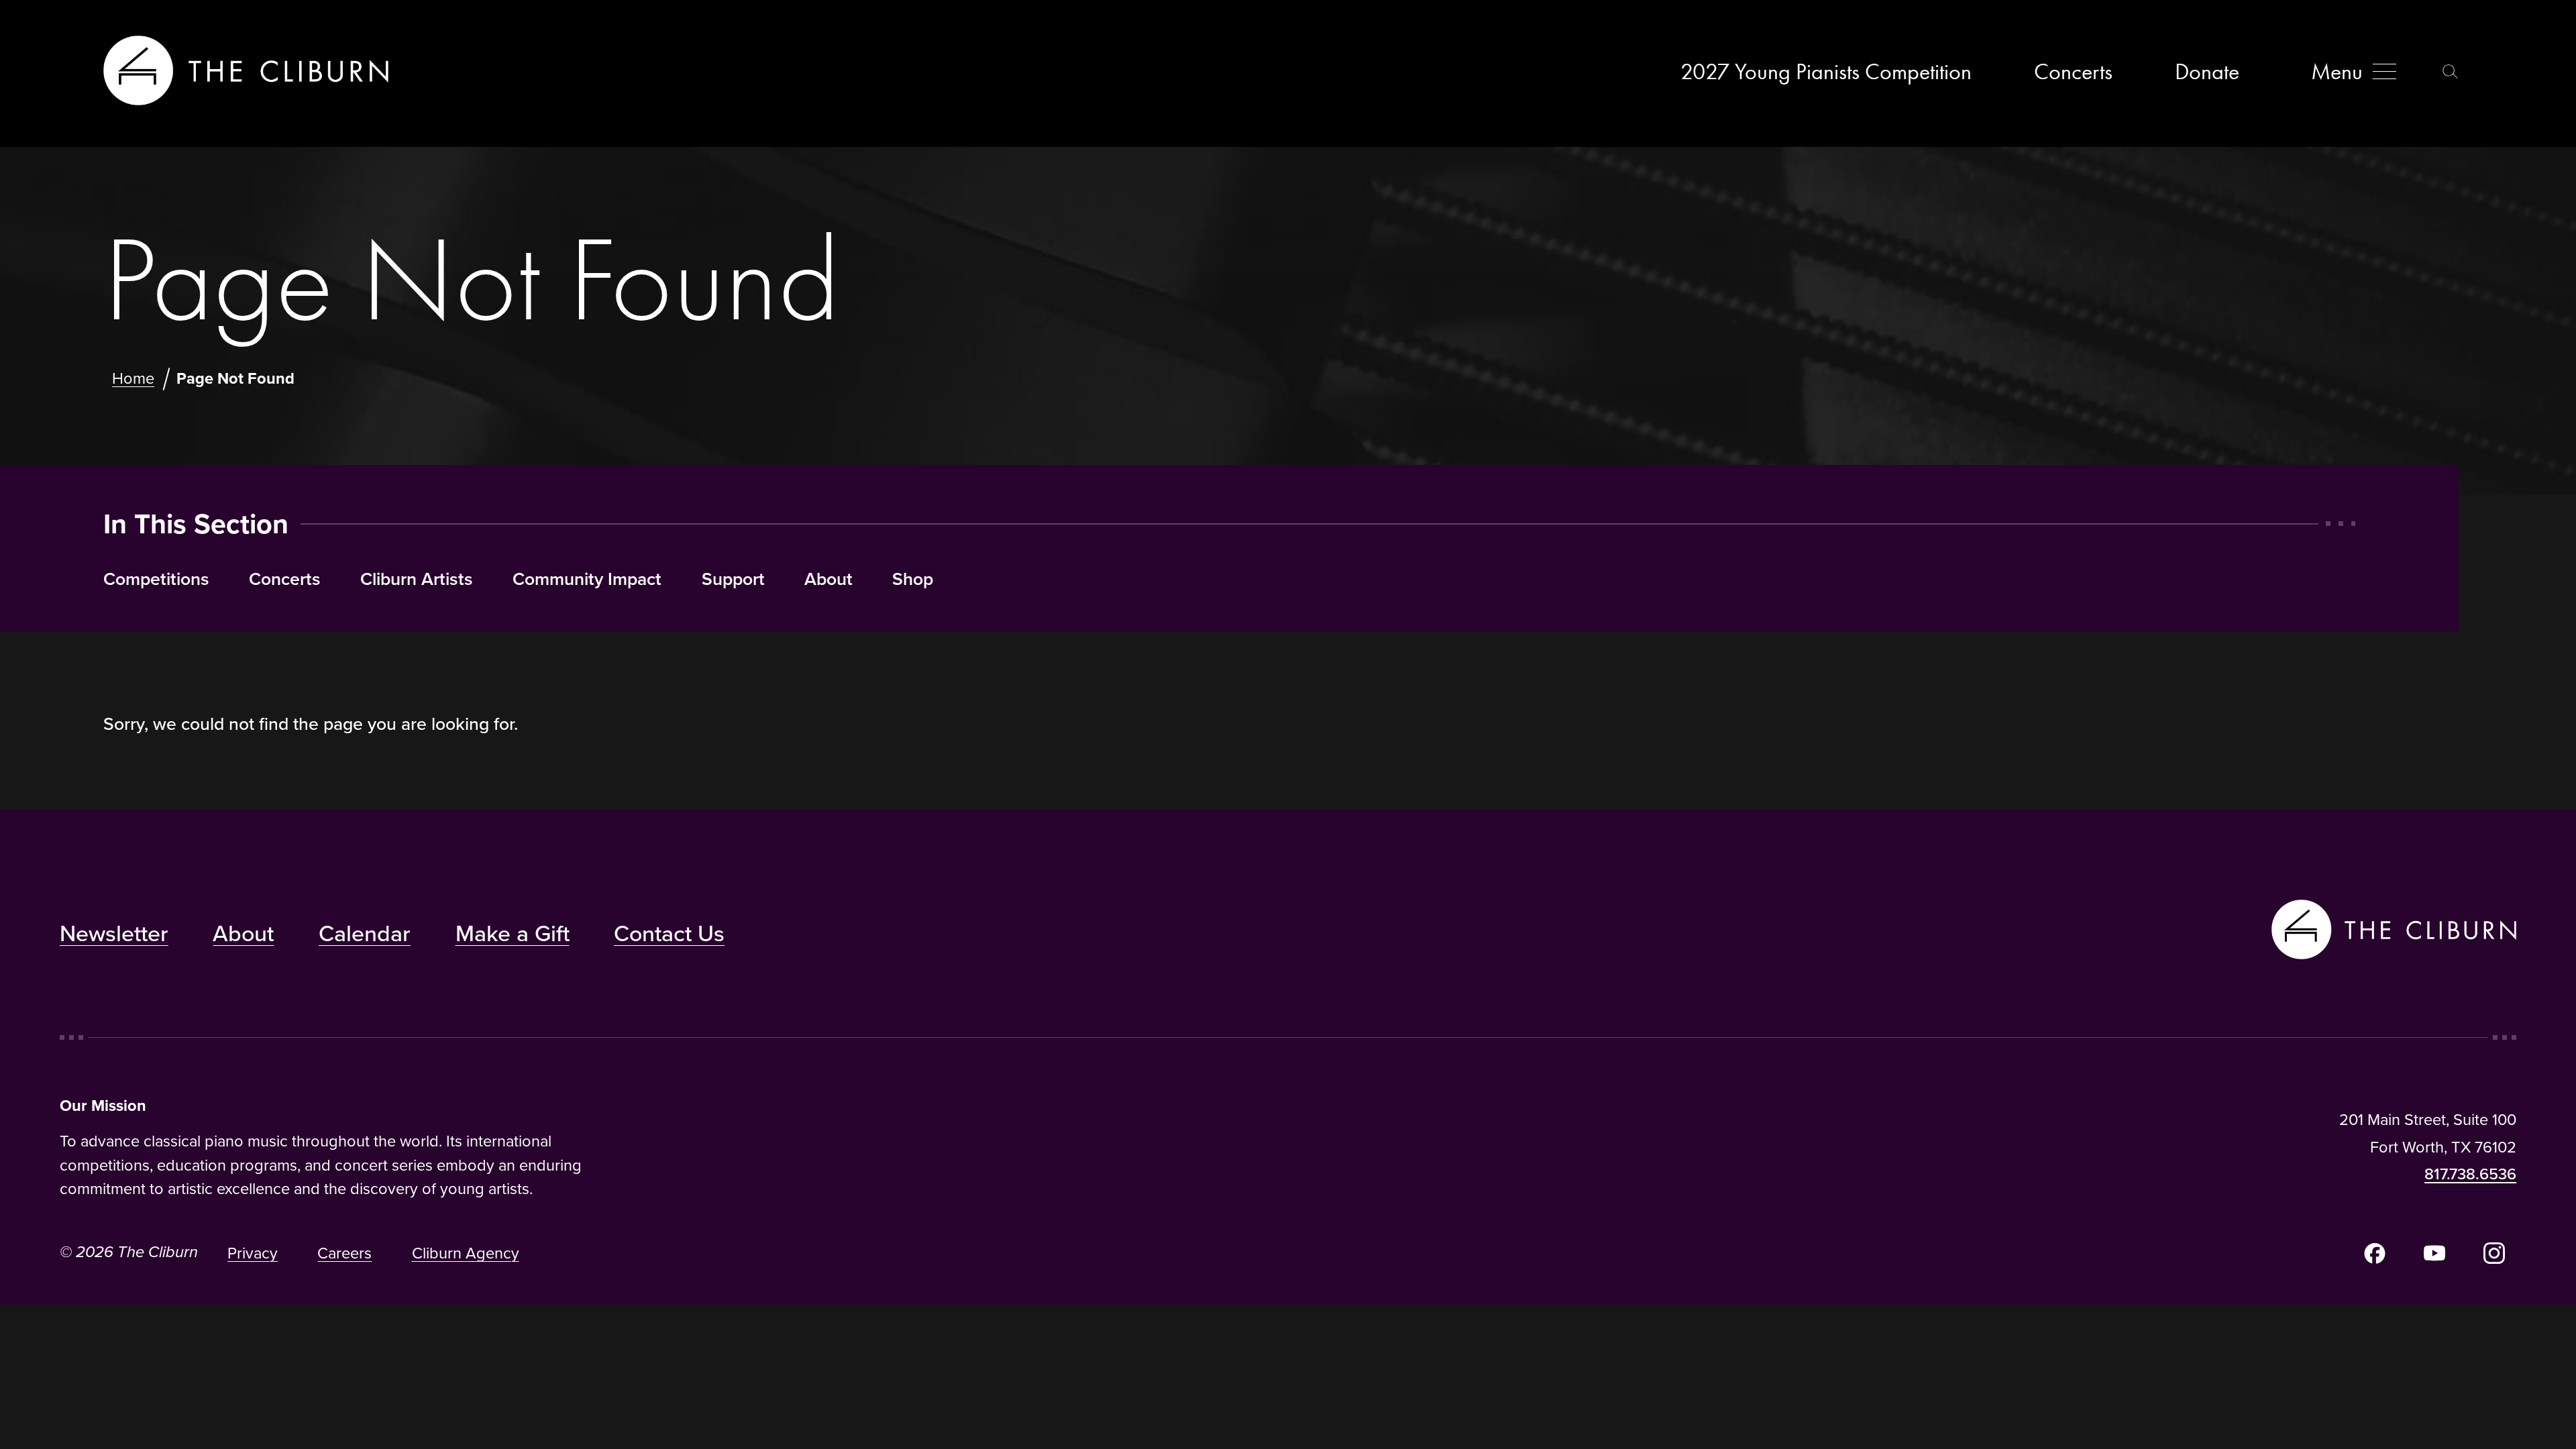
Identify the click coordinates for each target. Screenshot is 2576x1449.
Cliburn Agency (466, 1253)
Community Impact (587, 579)
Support (733, 579)
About (828, 579)
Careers (344, 1253)
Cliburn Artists (417, 579)
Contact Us (669, 933)
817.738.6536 (2470, 1174)
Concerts (2073, 71)
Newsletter (114, 933)
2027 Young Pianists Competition (1826, 71)
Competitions (156, 579)
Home (133, 378)
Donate (2207, 71)
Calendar (365, 933)
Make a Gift (513, 933)
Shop (913, 579)
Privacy (253, 1253)
